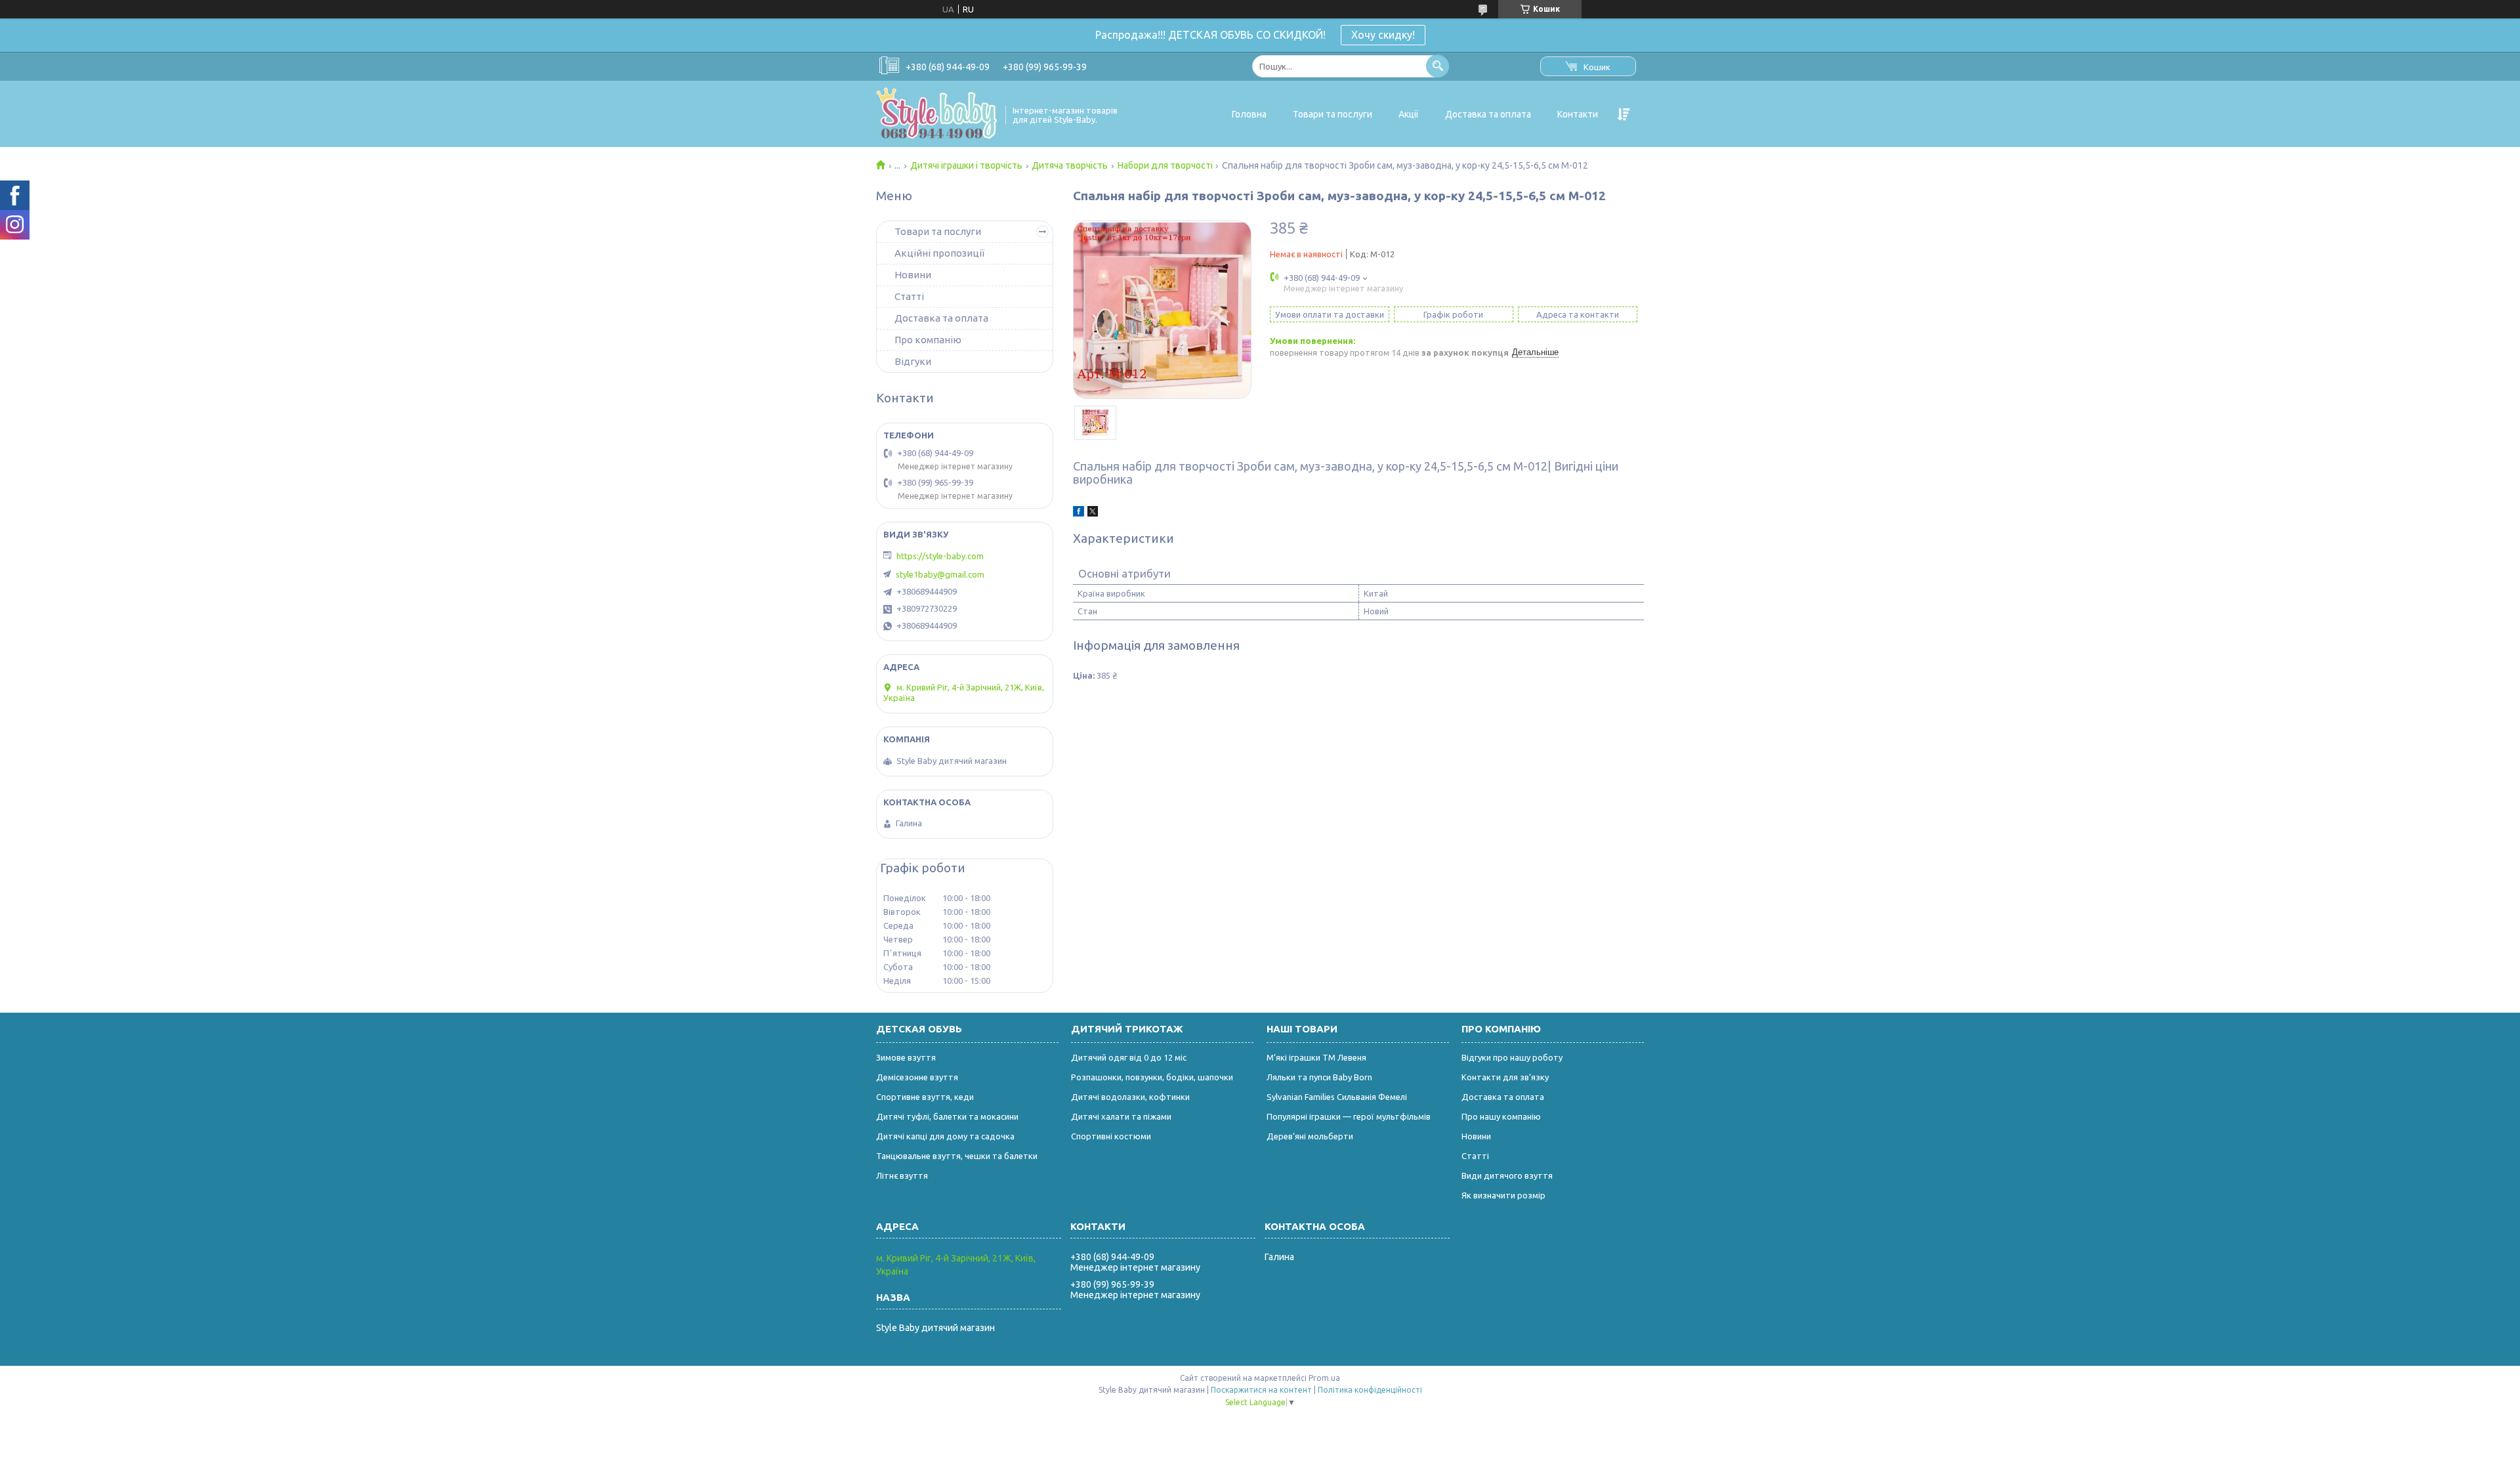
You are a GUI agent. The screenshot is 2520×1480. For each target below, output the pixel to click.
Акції (1409, 114)
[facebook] (1079, 513)
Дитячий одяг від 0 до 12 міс (1129, 1057)
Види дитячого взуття (1507, 1175)
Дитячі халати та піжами (1121, 1116)
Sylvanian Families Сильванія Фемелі (1337, 1097)
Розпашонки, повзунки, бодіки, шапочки (1152, 1077)
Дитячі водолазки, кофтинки (1130, 1097)
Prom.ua (1324, 1378)
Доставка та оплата (1488, 114)
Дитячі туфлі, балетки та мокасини (947, 1116)
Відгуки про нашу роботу (1512, 1057)
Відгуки (913, 361)
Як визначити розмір (1503, 1195)
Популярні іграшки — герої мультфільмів (1349, 1116)
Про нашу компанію (1501, 1116)
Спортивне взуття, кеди (925, 1097)
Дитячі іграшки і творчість (966, 165)
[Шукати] (1438, 66)
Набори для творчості (1165, 165)
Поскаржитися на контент (1261, 1390)
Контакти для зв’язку (1505, 1077)
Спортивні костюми (1111, 1136)
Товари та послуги (1333, 114)
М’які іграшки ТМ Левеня (1316, 1057)
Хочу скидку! (1383, 35)
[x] (1093, 513)
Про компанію (928, 340)
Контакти (1578, 114)
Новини (913, 275)
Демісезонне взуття (917, 1077)
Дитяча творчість (1070, 165)
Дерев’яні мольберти (1310, 1136)
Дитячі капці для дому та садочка (945, 1136)
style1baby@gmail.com (940, 574)
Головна (1249, 114)
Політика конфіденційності (1370, 1390)
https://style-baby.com (940, 556)
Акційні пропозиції (939, 253)
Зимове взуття (906, 1057)
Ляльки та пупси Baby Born (1319, 1077)
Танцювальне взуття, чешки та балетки (957, 1156)
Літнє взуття (902, 1175)
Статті (909, 296)
